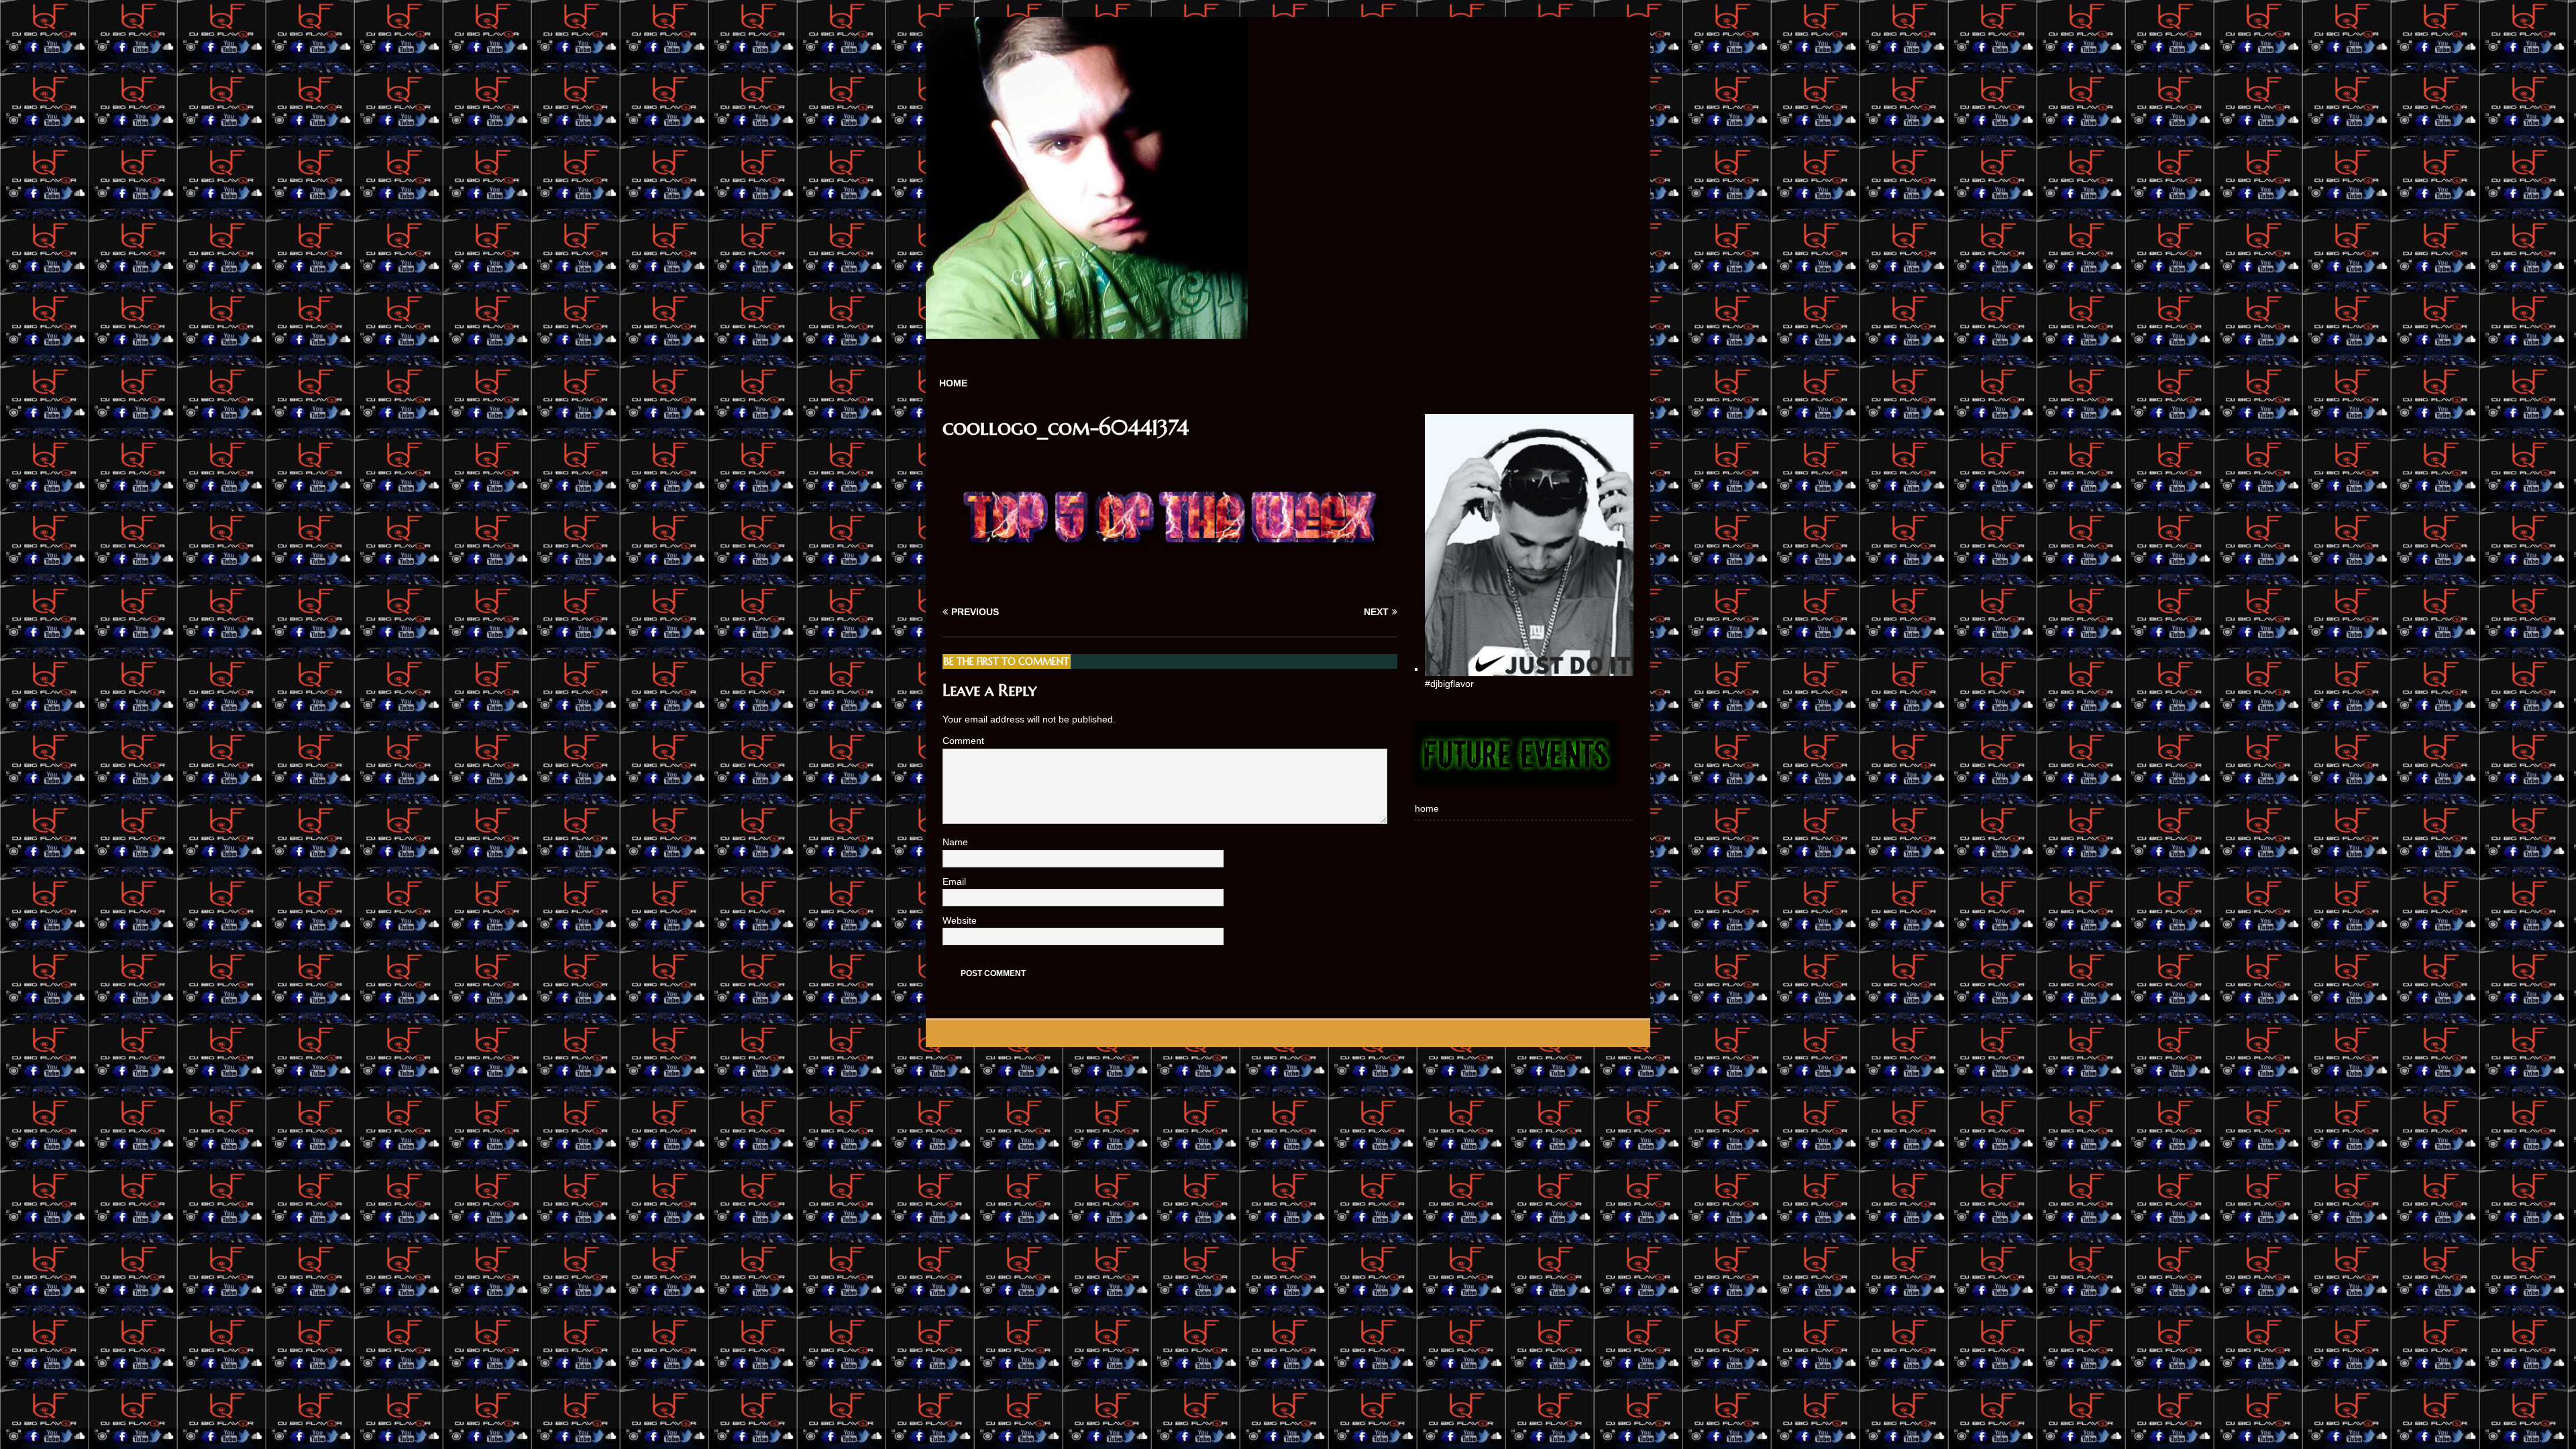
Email (956, 881)
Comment (963, 741)
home (953, 383)
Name (957, 842)
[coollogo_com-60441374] (1170, 586)
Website (960, 920)
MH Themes (1116, 1033)
